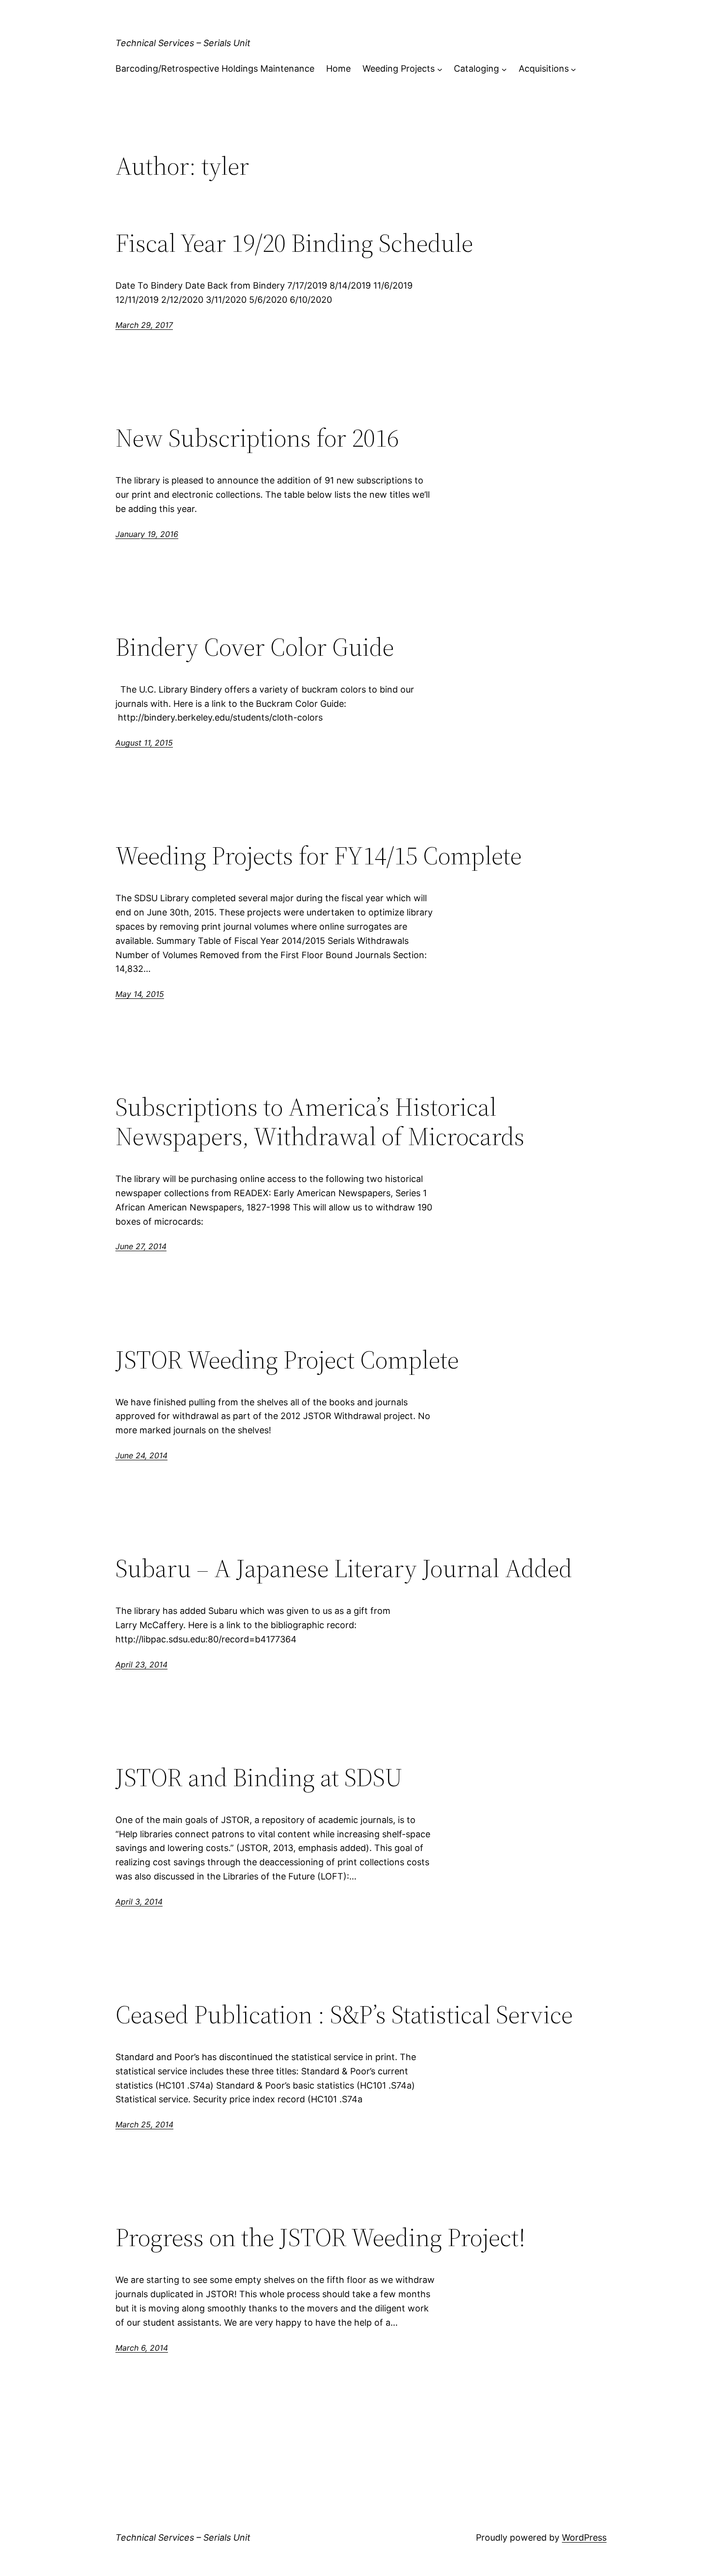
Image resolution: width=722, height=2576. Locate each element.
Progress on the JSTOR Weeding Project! (320, 2237)
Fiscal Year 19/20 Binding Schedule (294, 243)
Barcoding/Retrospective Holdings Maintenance (215, 68)
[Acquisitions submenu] (573, 69)
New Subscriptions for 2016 (257, 438)
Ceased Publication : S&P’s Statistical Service (344, 2014)
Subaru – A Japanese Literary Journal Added (344, 1568)
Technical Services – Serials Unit (183, 43)
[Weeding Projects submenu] (440, 69)
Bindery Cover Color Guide (255, 647)
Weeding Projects (399, 68)
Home (338, 68)
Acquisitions (544, 68)
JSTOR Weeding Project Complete (287, 1360)
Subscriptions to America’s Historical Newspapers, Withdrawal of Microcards (320, 1122)
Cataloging (476, 68)
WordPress (584, 2537)
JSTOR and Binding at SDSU (259, 1777)
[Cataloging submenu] (504, 69)
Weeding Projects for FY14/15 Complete (319, 856)
